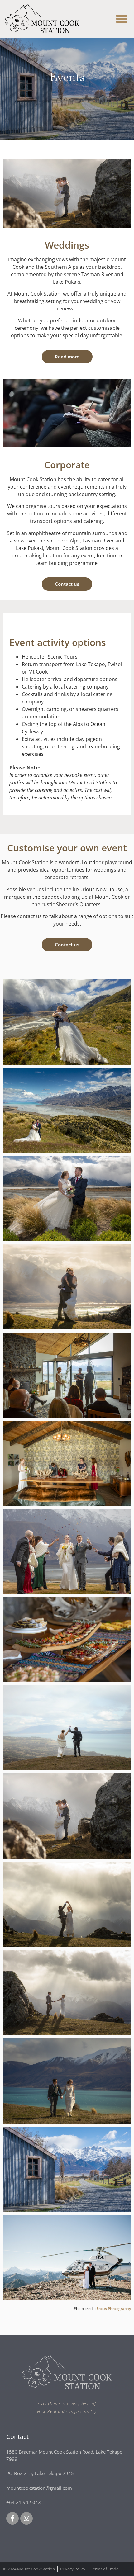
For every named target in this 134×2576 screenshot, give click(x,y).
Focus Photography (114, 2309)
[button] (122, 19)
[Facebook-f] (12, 2518)
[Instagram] (26, 2518)
